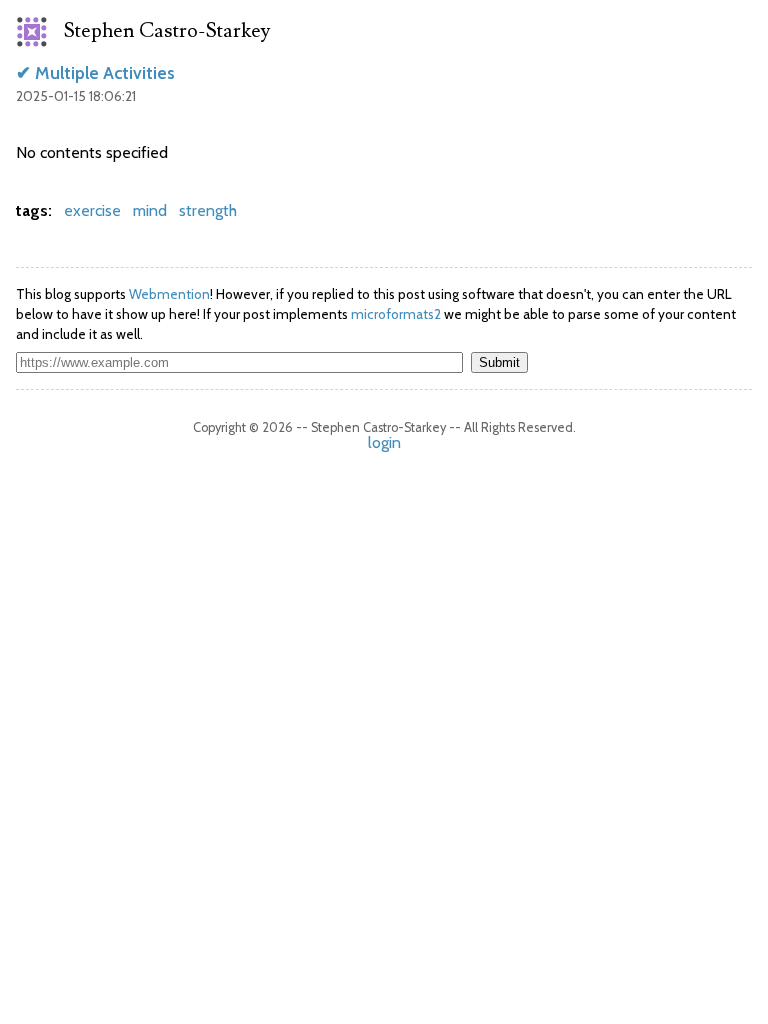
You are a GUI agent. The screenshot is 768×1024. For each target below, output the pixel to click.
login (384, 442)
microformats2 (396, 314)
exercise (92, 210)
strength (208, 210)
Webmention (169, 294)
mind (150, 210)
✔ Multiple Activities (95, 72)
